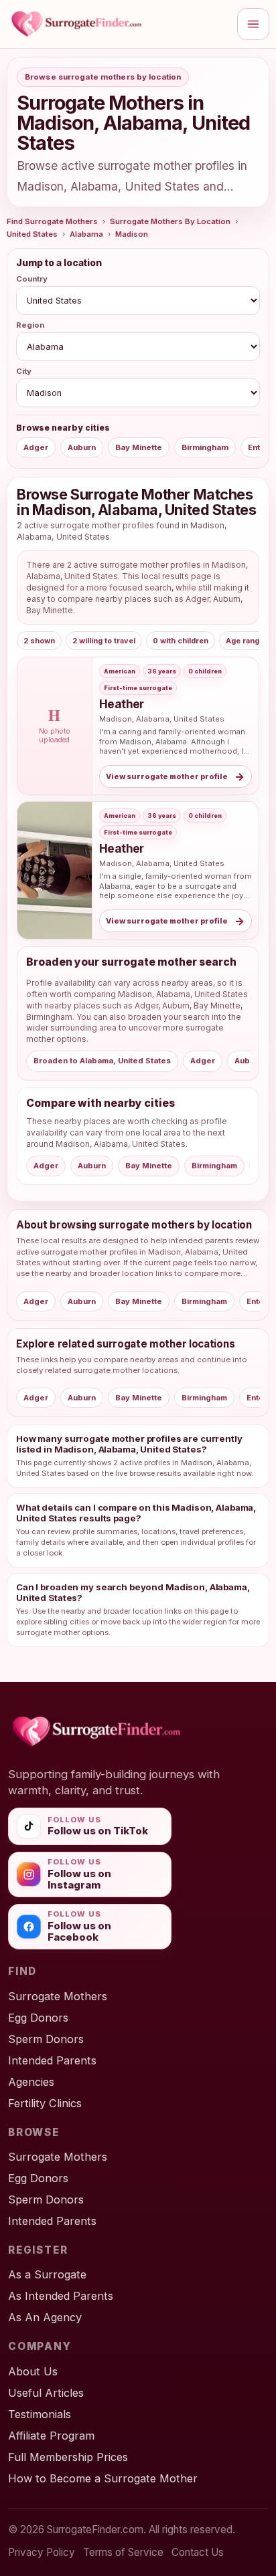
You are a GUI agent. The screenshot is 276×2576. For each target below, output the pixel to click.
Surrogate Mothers (58, 1996)
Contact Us (198, 2552)
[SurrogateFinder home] (118, 24)
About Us (33, 2371)
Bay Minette (139, 447)
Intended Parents (52, 2060)
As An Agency (45, 2317)
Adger (36, 447)
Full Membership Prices (68, 2457)
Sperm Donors (46, 2039)
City (24, 371)
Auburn (82, 447)
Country (32, 279)
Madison (132, 234)
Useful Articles (46, 2393)
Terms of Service (123, 2552)
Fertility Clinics (45, 2103)
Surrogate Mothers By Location (170, 221)
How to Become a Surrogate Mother (103, 2478)
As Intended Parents (61, 2296)
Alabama (86, 234)
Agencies (31, 2082)
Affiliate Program (51, 2436)
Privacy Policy (42, 2552)
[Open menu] (253, 24)
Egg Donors (38, 2018)
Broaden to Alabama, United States (102, 1061)
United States (32, 234)
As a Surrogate (47, 2274)
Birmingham (205, 447)
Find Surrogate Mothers (52, 221)
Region (30, 325)
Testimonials (40, 2414)
